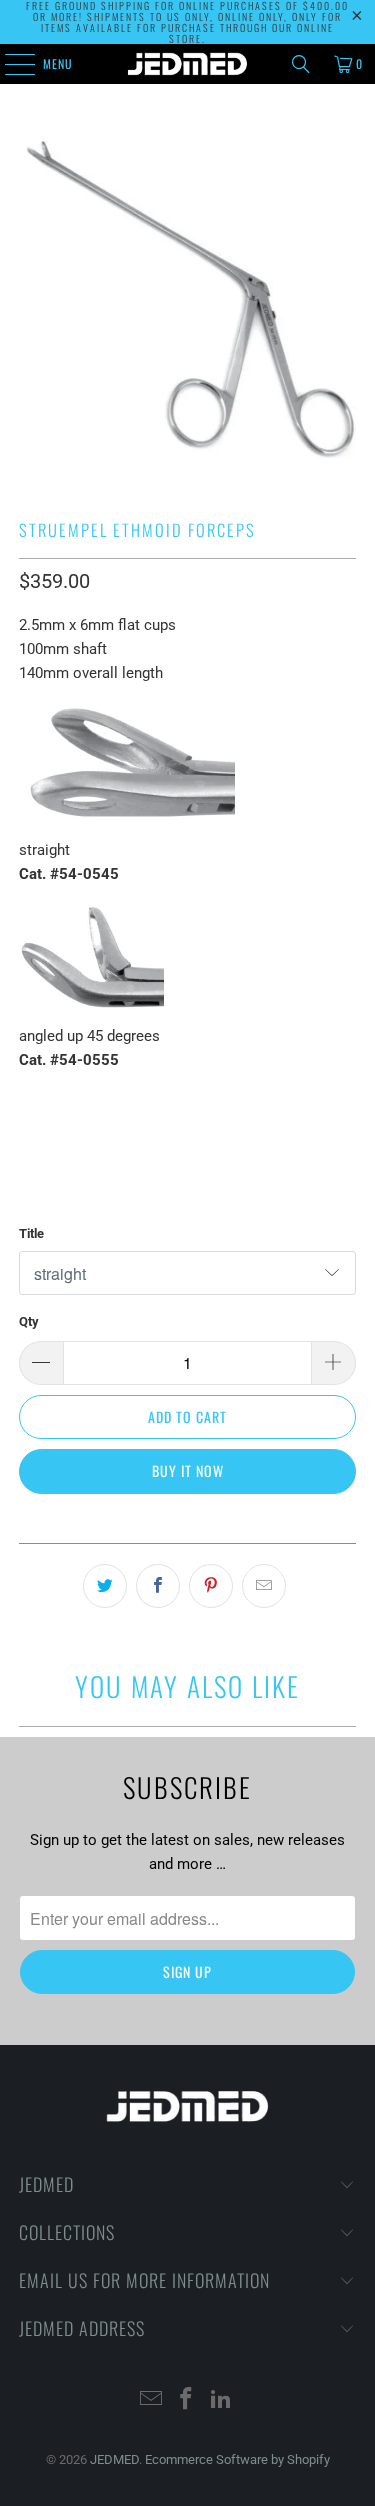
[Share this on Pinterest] (211, 1586)
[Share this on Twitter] (105, 1586)
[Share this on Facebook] (158, 1586)
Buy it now (188, 1470)
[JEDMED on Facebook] (187, 2400)
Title (31, 1233)
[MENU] (9, 64)
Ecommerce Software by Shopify (237, 2459)
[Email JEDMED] (152, 2400)
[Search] (301, 64)
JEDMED (114, 2459)
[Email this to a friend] (264, 1586)
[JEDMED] (188, 64)
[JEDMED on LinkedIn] (221, 2400)
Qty (29, 1321)
